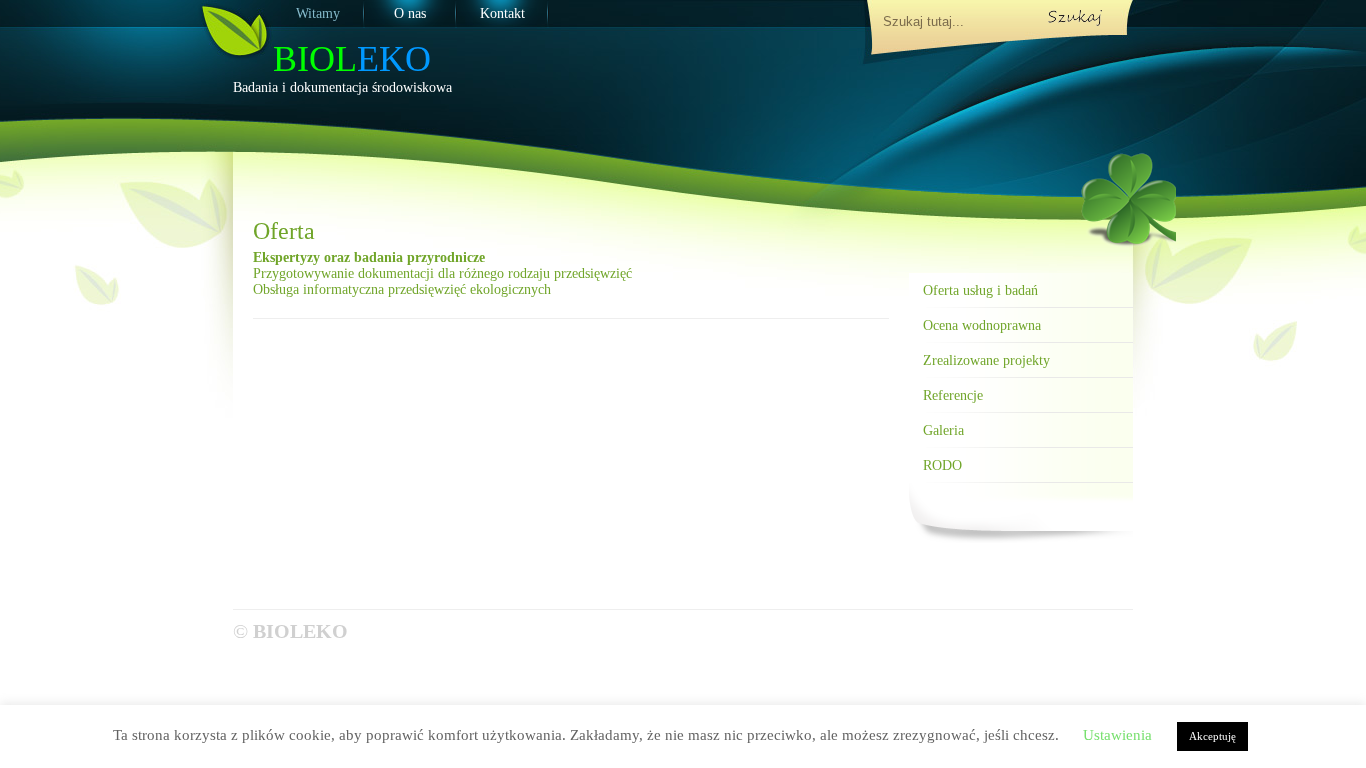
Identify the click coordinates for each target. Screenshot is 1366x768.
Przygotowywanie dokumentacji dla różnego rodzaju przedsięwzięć (442, 273)
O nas (410, 13)
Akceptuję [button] (1212, 736)
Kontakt (502, 13)
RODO (942, 465)
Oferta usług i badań (980, 290)
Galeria (943, 430)
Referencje (953, 395)
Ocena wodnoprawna (982, 325)
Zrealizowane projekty (986, 360)
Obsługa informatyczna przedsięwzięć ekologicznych (402, 289)
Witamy (318, 13)
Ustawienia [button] (1117, 735)
